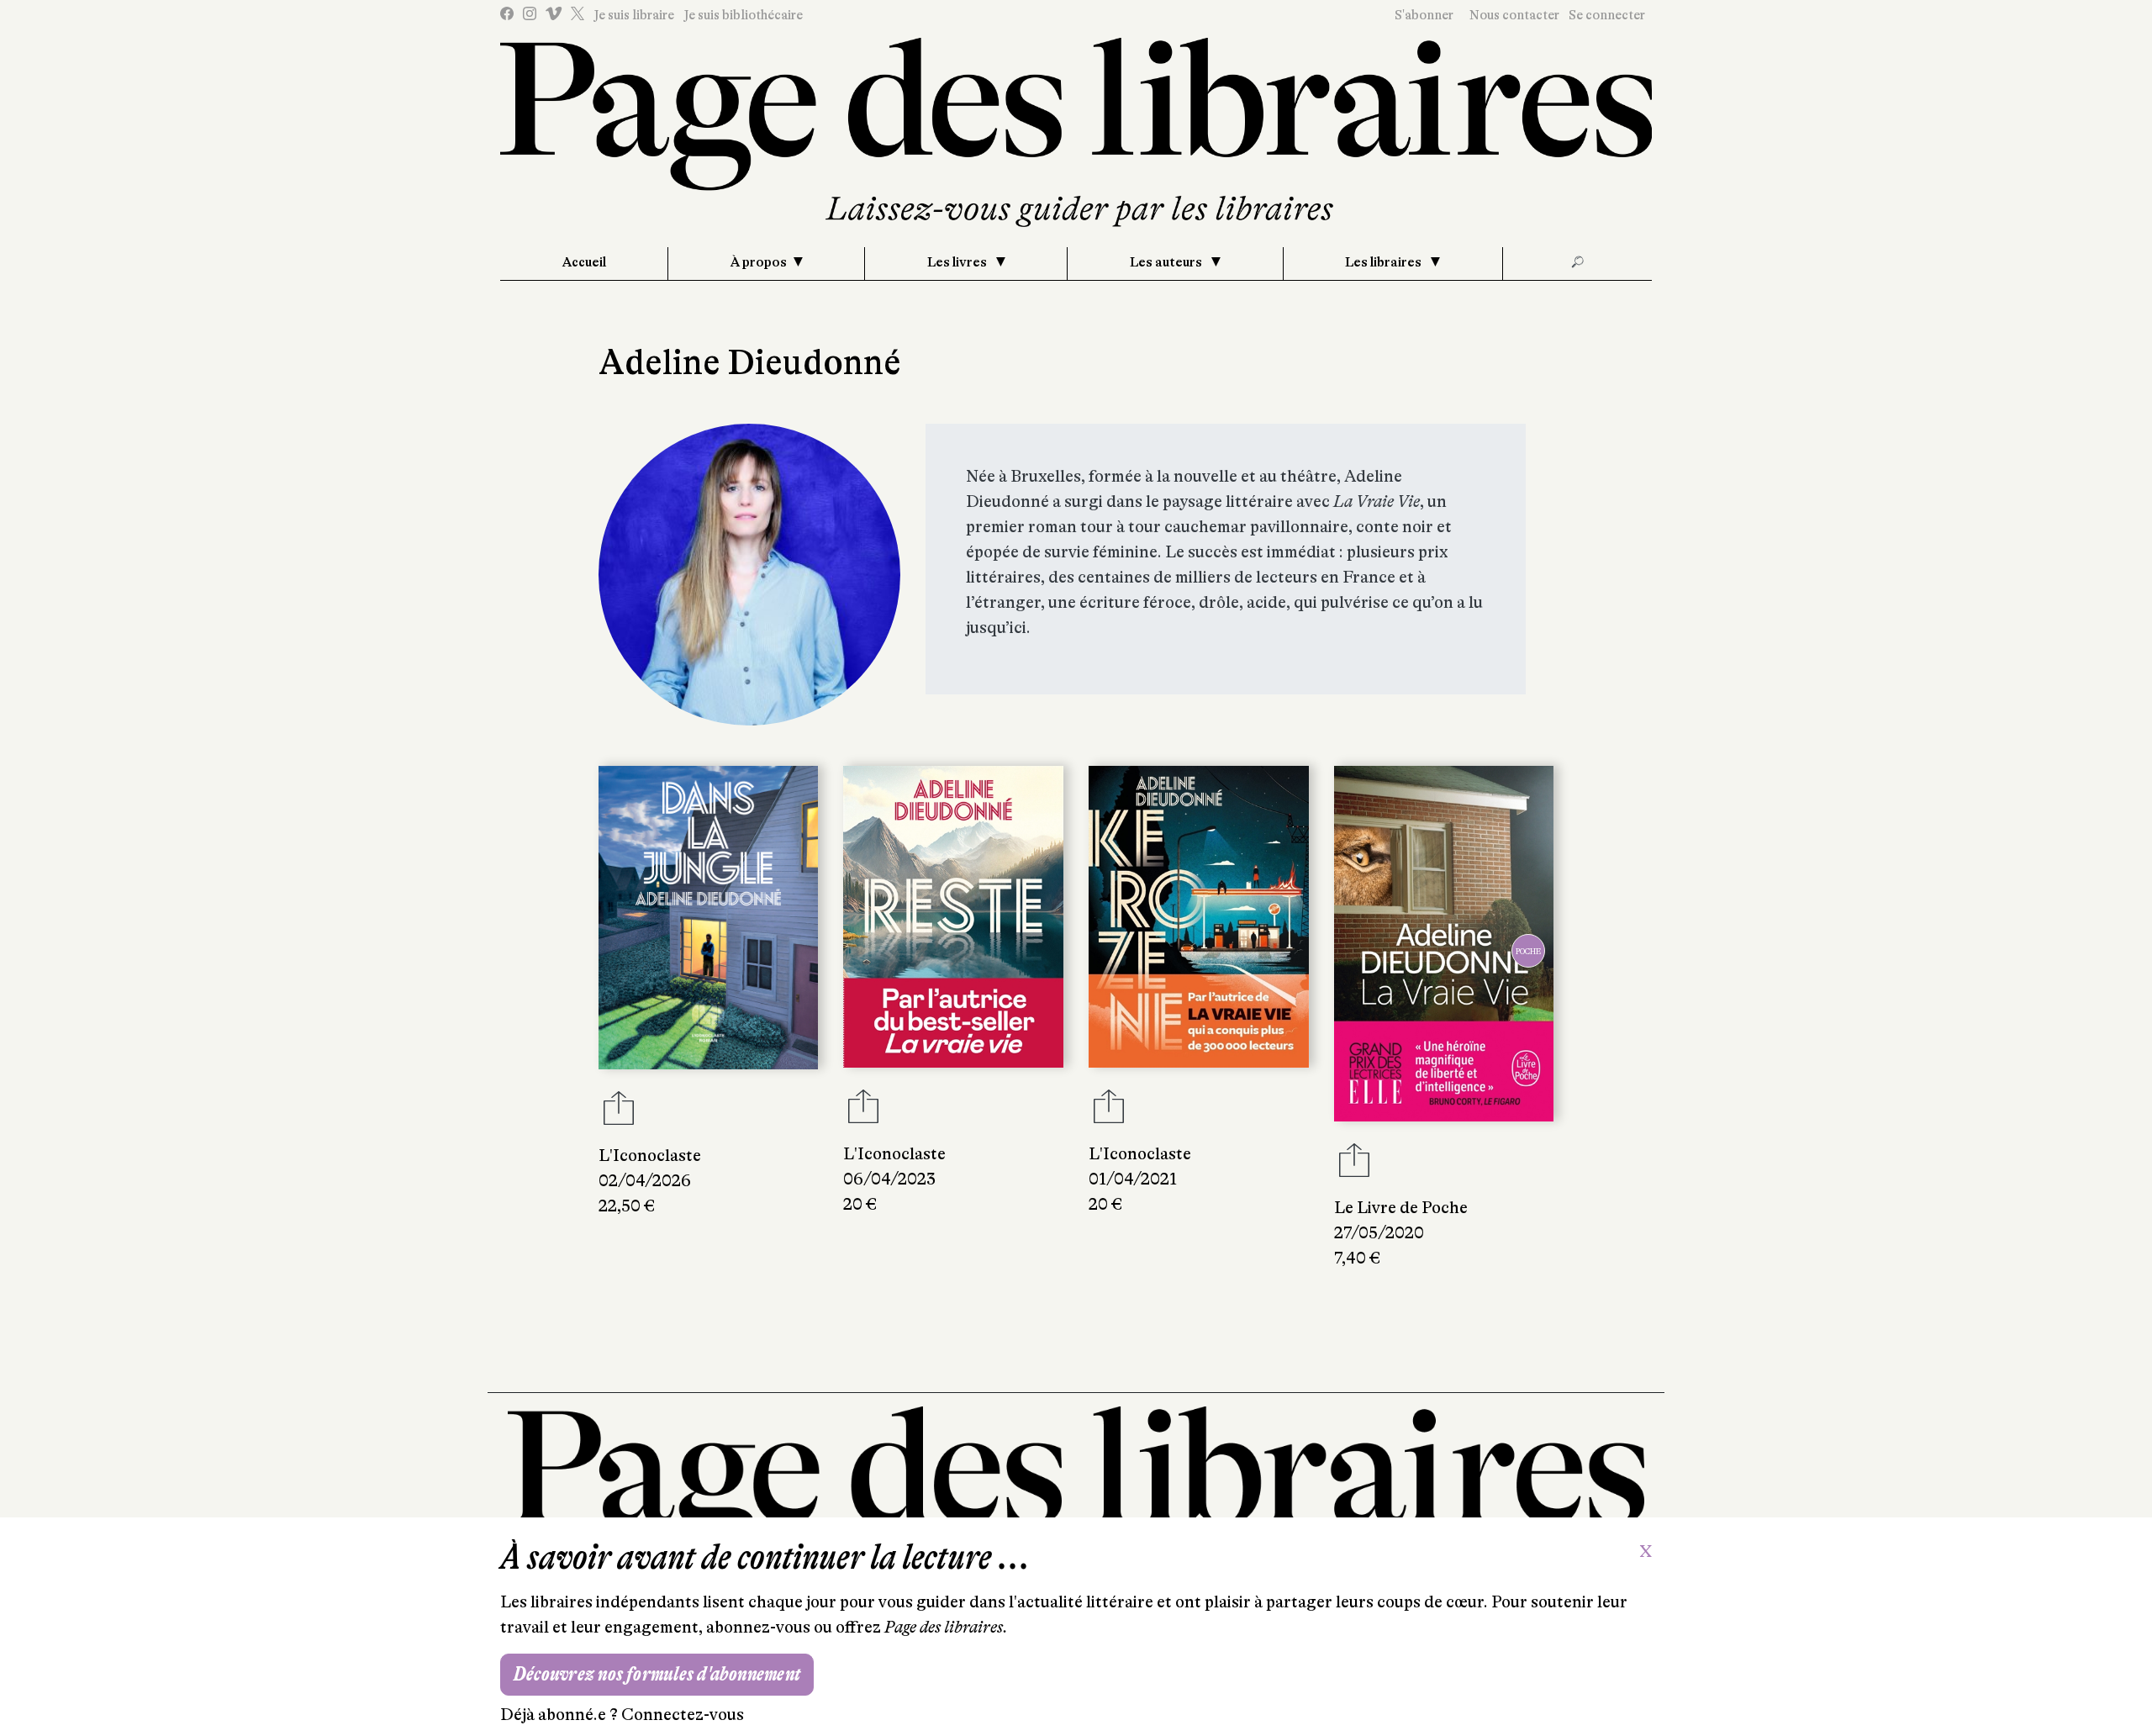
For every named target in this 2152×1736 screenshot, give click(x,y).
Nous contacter (1514, 15)
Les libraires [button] (1385, 262)
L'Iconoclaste (650, 1156)
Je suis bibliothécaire (743, 15)
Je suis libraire (634, 15)
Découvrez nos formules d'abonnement (657, 1674)
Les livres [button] (958, 262)
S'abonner (1424, 15)
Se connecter (1607, 15)
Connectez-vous (683, 1715)
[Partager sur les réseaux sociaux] (619, 1113)
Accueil (584, 262)
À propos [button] (759, 262)
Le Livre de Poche (1401, 1208)
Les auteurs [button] (1167, 262)
